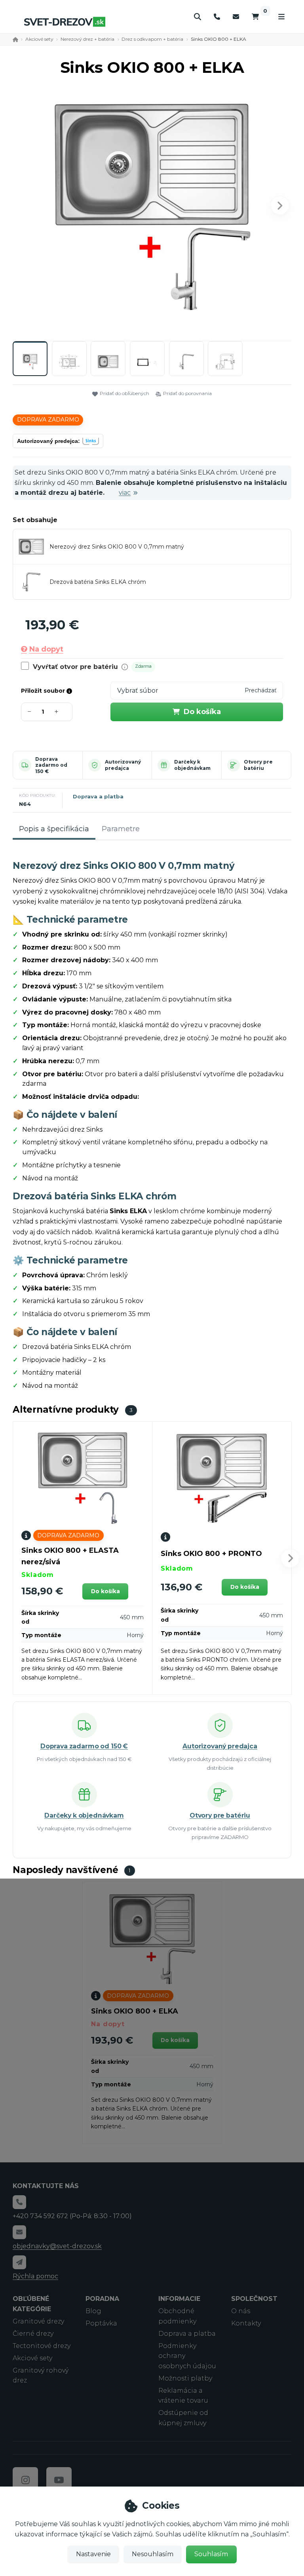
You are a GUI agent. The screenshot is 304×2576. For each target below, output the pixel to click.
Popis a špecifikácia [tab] (54, 829)
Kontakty (246, 2323)
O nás (241, 2311)
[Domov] (65, 22)
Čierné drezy (33, 2334)
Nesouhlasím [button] (153, 2554)
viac (125, 493)
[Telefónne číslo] (217, 17)
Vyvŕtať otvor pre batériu (75, 667)
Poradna (102, 2299)
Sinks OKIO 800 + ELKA (135, 2011)
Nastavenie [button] (93, 2554)
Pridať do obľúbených (124, 393)
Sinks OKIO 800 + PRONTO (211, 1554)
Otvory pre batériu (258, 765)
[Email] (236, 17)
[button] (280, 205)
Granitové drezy (38, 2321)
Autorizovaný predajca (123, 765)
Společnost (254, 2299)
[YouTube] (59, 2480)
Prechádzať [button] (261, 690)
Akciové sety (39, 39)
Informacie (179, 2299)
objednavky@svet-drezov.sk (57, 2246)
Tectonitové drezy (42, 2346)
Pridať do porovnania (187, 393)
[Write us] (19, 2262)
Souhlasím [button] (211, 2554)
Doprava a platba (98, 796)
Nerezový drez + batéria (87, 39)
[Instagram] (25, 2480)
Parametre (121, 829)
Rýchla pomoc (35, 2276)
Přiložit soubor (44, 691)
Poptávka (101, 2323)
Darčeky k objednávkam (192, 765)
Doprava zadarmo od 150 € (51, 765)
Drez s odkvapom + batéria (152, 39)
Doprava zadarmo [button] (48, 420)
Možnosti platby (185, 2378)
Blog (93, 2311)
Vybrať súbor (138, 691)
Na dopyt (46, 649)
